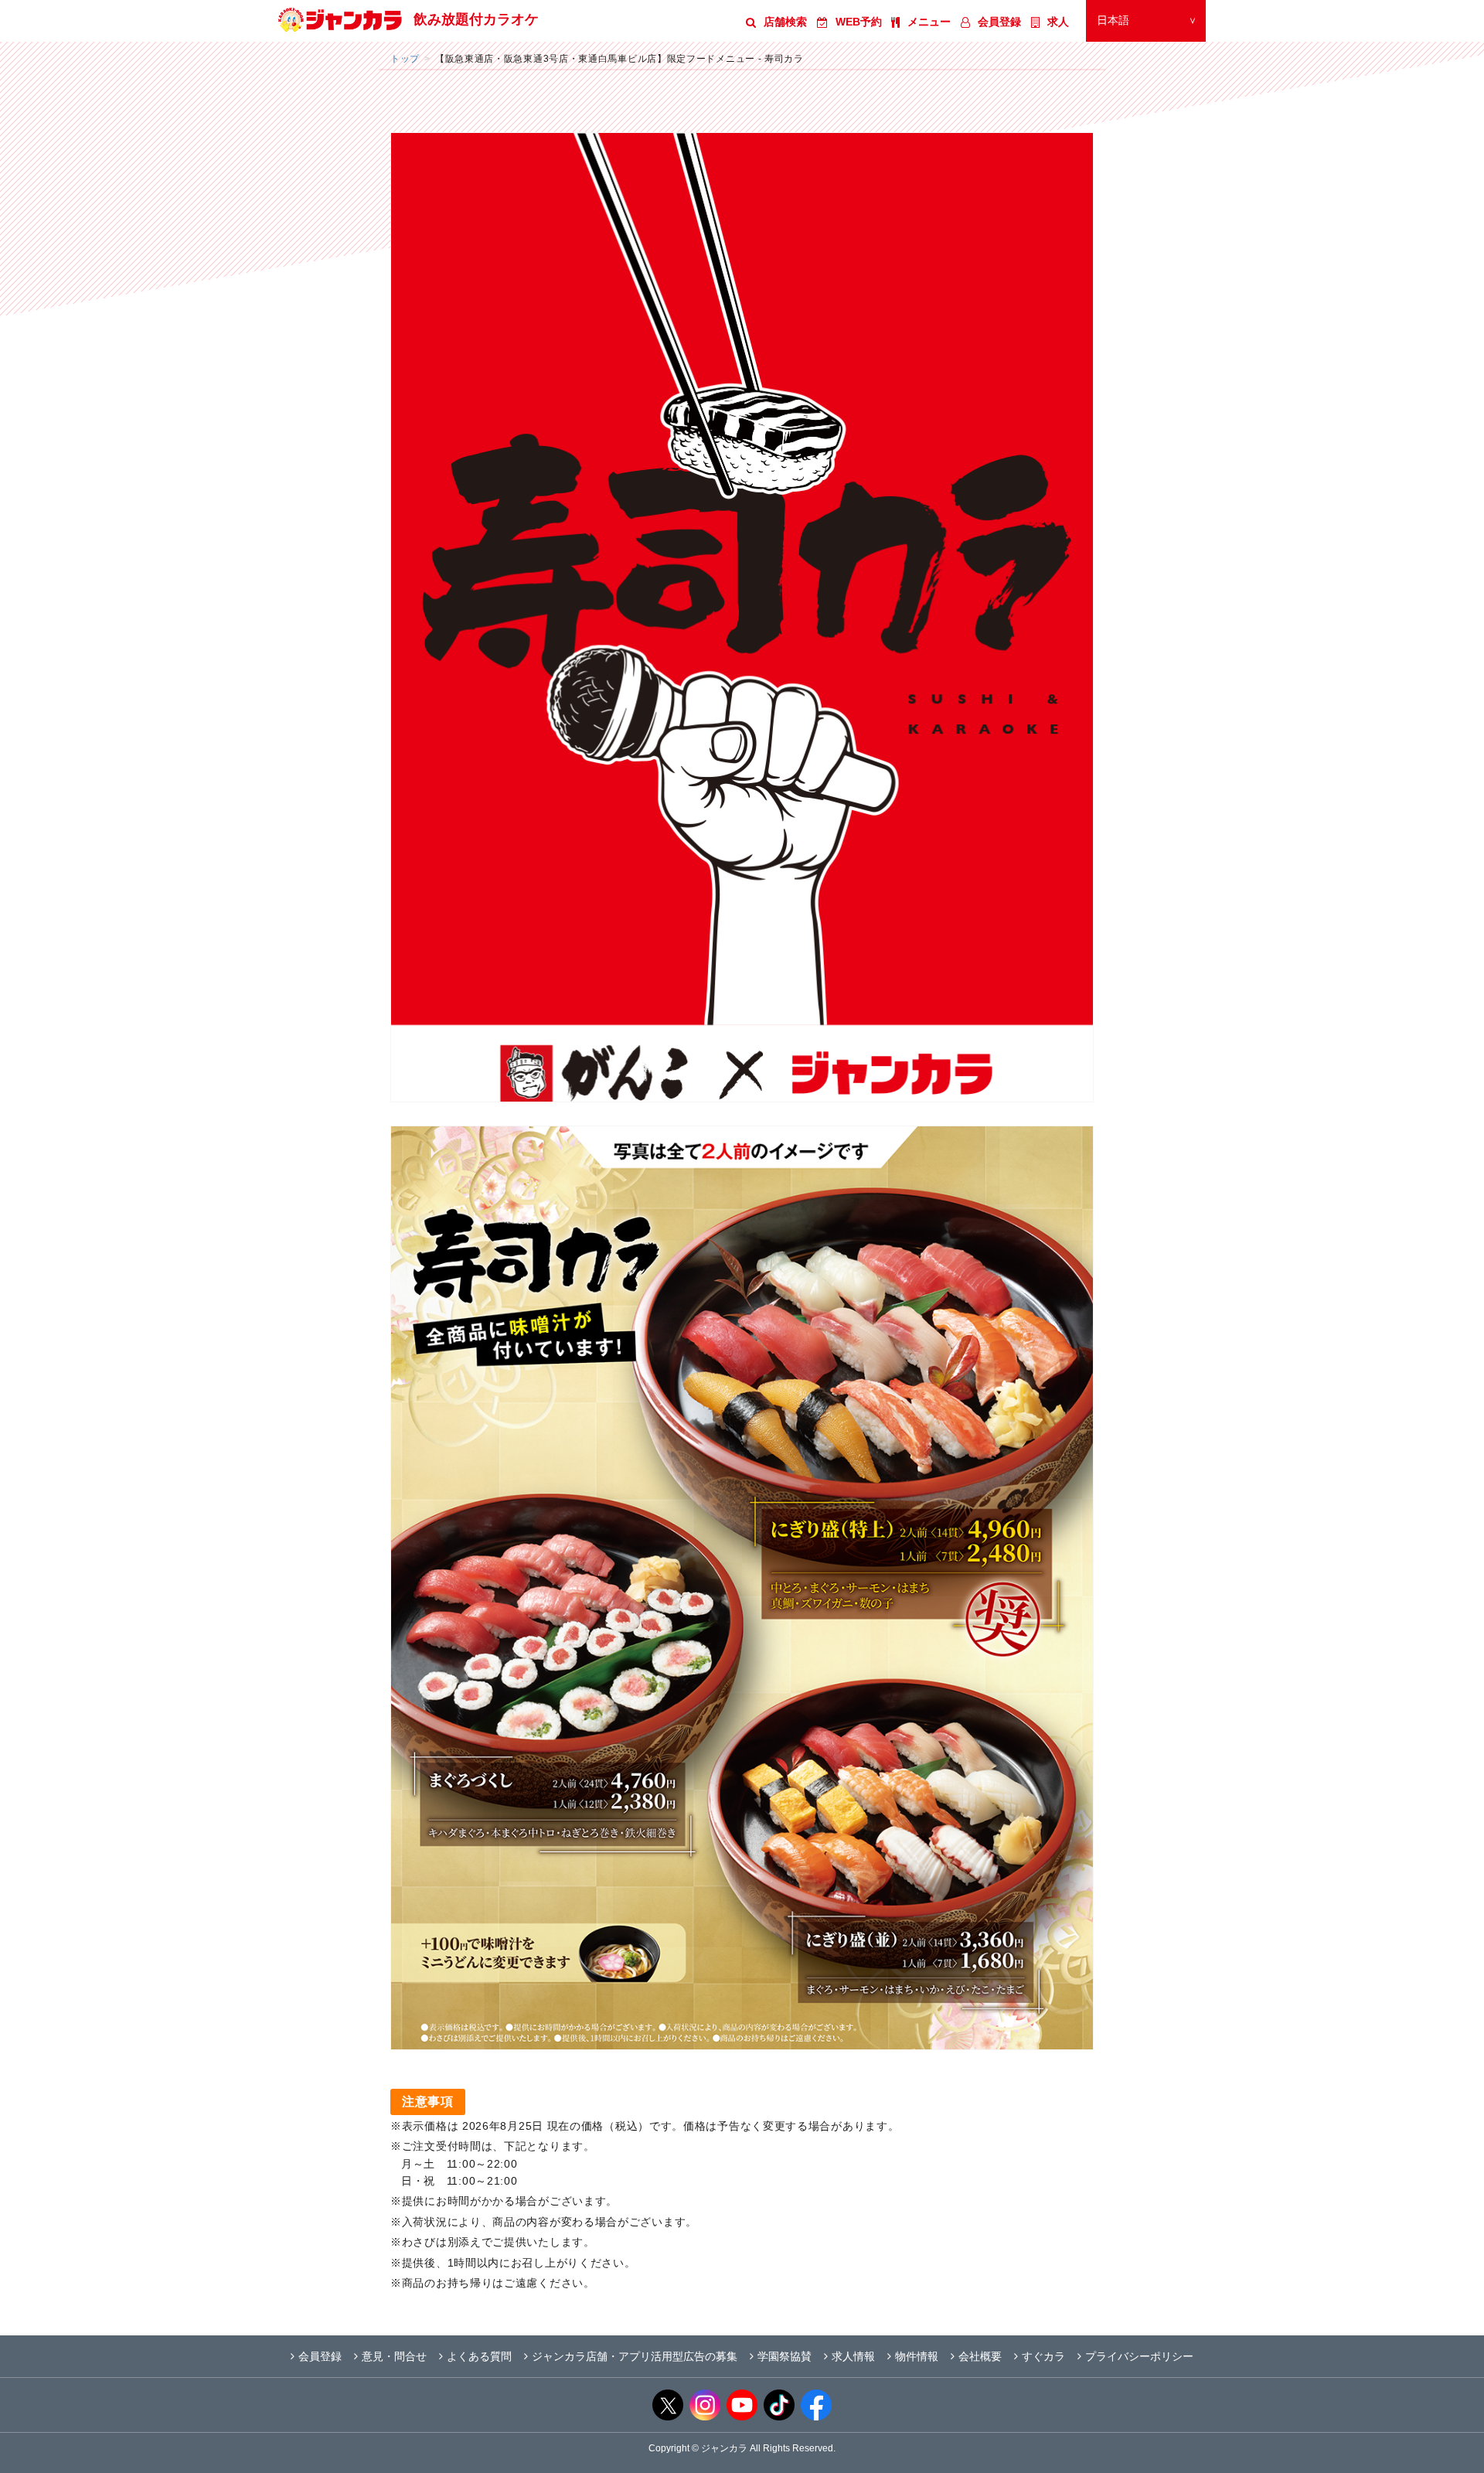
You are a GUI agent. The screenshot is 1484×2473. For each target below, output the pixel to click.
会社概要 (980, 2356)
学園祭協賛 (785, 2356)
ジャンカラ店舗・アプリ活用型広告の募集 (635, 2356)
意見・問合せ (394, 2356)
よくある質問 (479, 2356)
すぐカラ (1043, 2356)
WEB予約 (859, 22)
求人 (1058, 22)
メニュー (929, 22)
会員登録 (999, 22)
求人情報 (853, 2356)
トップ (405, 58)
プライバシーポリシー (1139, 2356)
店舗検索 (785, 22)
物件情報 (917, 2356)
